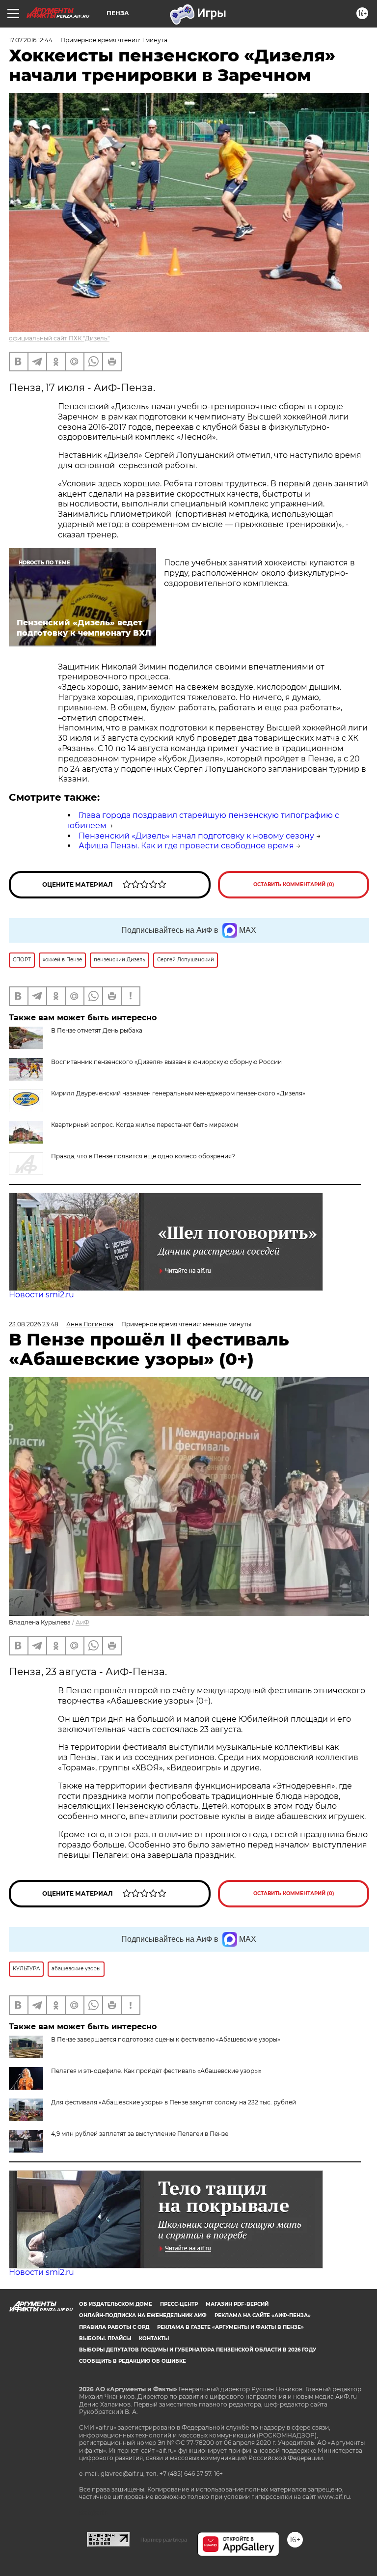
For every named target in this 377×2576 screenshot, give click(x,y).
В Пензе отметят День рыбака (97, 1030)
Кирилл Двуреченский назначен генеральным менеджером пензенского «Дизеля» (178, 1093)
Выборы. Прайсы (105, 2338)
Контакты (154, 2338)
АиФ (82, 1622)
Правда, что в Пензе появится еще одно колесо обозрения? (143, 1156)
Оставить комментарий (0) (294, 884)
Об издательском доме (116, 2304)
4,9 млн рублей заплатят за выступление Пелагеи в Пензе (140, 2134)
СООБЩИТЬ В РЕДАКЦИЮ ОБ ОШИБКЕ (133, 2361)
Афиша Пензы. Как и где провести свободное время (186, 846)
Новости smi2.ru (41, 1295)
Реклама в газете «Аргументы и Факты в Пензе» (230, 2327)
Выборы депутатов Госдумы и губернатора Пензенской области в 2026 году (198, 2350)
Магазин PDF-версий (237, 2304)
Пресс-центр (179, 2304)
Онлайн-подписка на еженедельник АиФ (143, 2315)
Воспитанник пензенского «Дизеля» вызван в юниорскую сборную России (166, 1062)
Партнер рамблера (164, 2540)
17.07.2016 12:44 (31, 40)
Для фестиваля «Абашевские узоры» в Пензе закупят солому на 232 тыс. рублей (174, 2102)
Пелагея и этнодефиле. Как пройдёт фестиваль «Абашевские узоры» (156, 2071)
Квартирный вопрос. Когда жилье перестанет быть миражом (145, 1125)
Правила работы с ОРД (114, 2327)
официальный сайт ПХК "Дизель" (59, 338)
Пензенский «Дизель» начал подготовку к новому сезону (196, 836)
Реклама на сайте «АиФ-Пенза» (263, 2315)
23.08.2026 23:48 (34, 1324)
